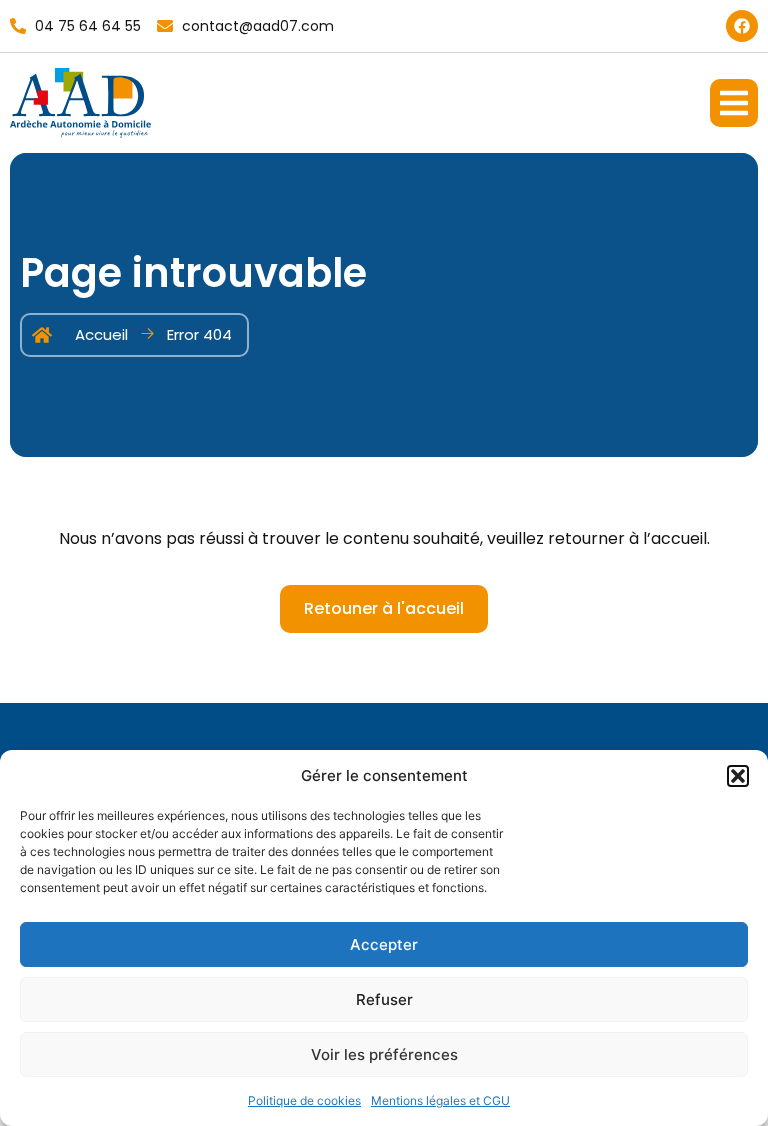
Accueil (101, 334)
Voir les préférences (384, 1054)
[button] (738, 776)
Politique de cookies (304, 1100)
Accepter (384, 944)
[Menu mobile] (734, 103)
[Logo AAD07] (80, 103)
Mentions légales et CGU (440, 1100)
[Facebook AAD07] (742, 26)
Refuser (384, 999)
